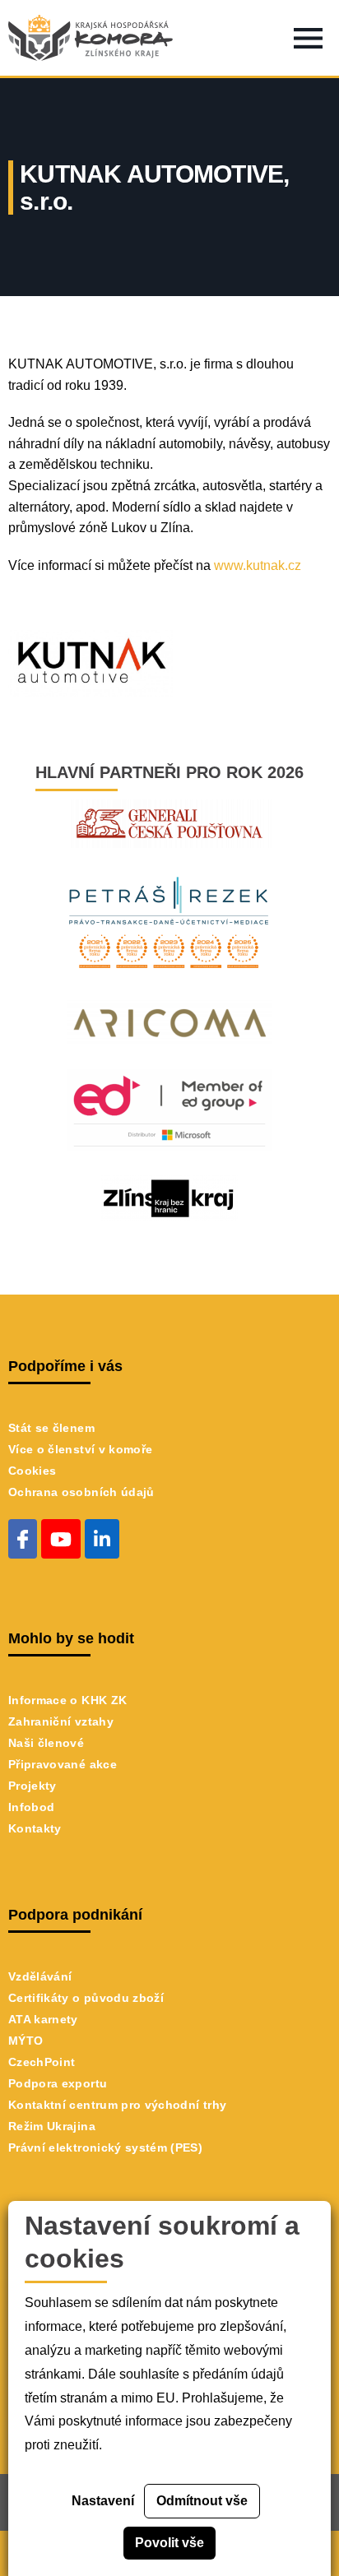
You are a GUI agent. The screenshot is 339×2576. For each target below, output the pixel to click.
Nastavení (103, 2501)
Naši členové (46, 1743)
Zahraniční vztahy (61, 1721)
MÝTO (26, 2041)
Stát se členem (51, 1428)
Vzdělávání (40, 1976)
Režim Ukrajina (52, 2126)
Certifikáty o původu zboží (86, 1998)
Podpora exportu (58, 2083)
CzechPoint (42, 2062)
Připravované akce (63, 1764)
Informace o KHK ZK (67, 1700)
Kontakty (35, 1828)
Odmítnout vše (202, 2501)
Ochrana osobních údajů (81, 1492)
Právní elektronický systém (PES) (105, 2147)
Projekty (33, 1786)
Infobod (31, 1807)
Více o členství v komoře (80, 1449)
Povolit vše (169, 2543)
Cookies (32, 1471)
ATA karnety (43, 2019)
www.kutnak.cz (258, 565)
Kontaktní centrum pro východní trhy (117, 2105)
